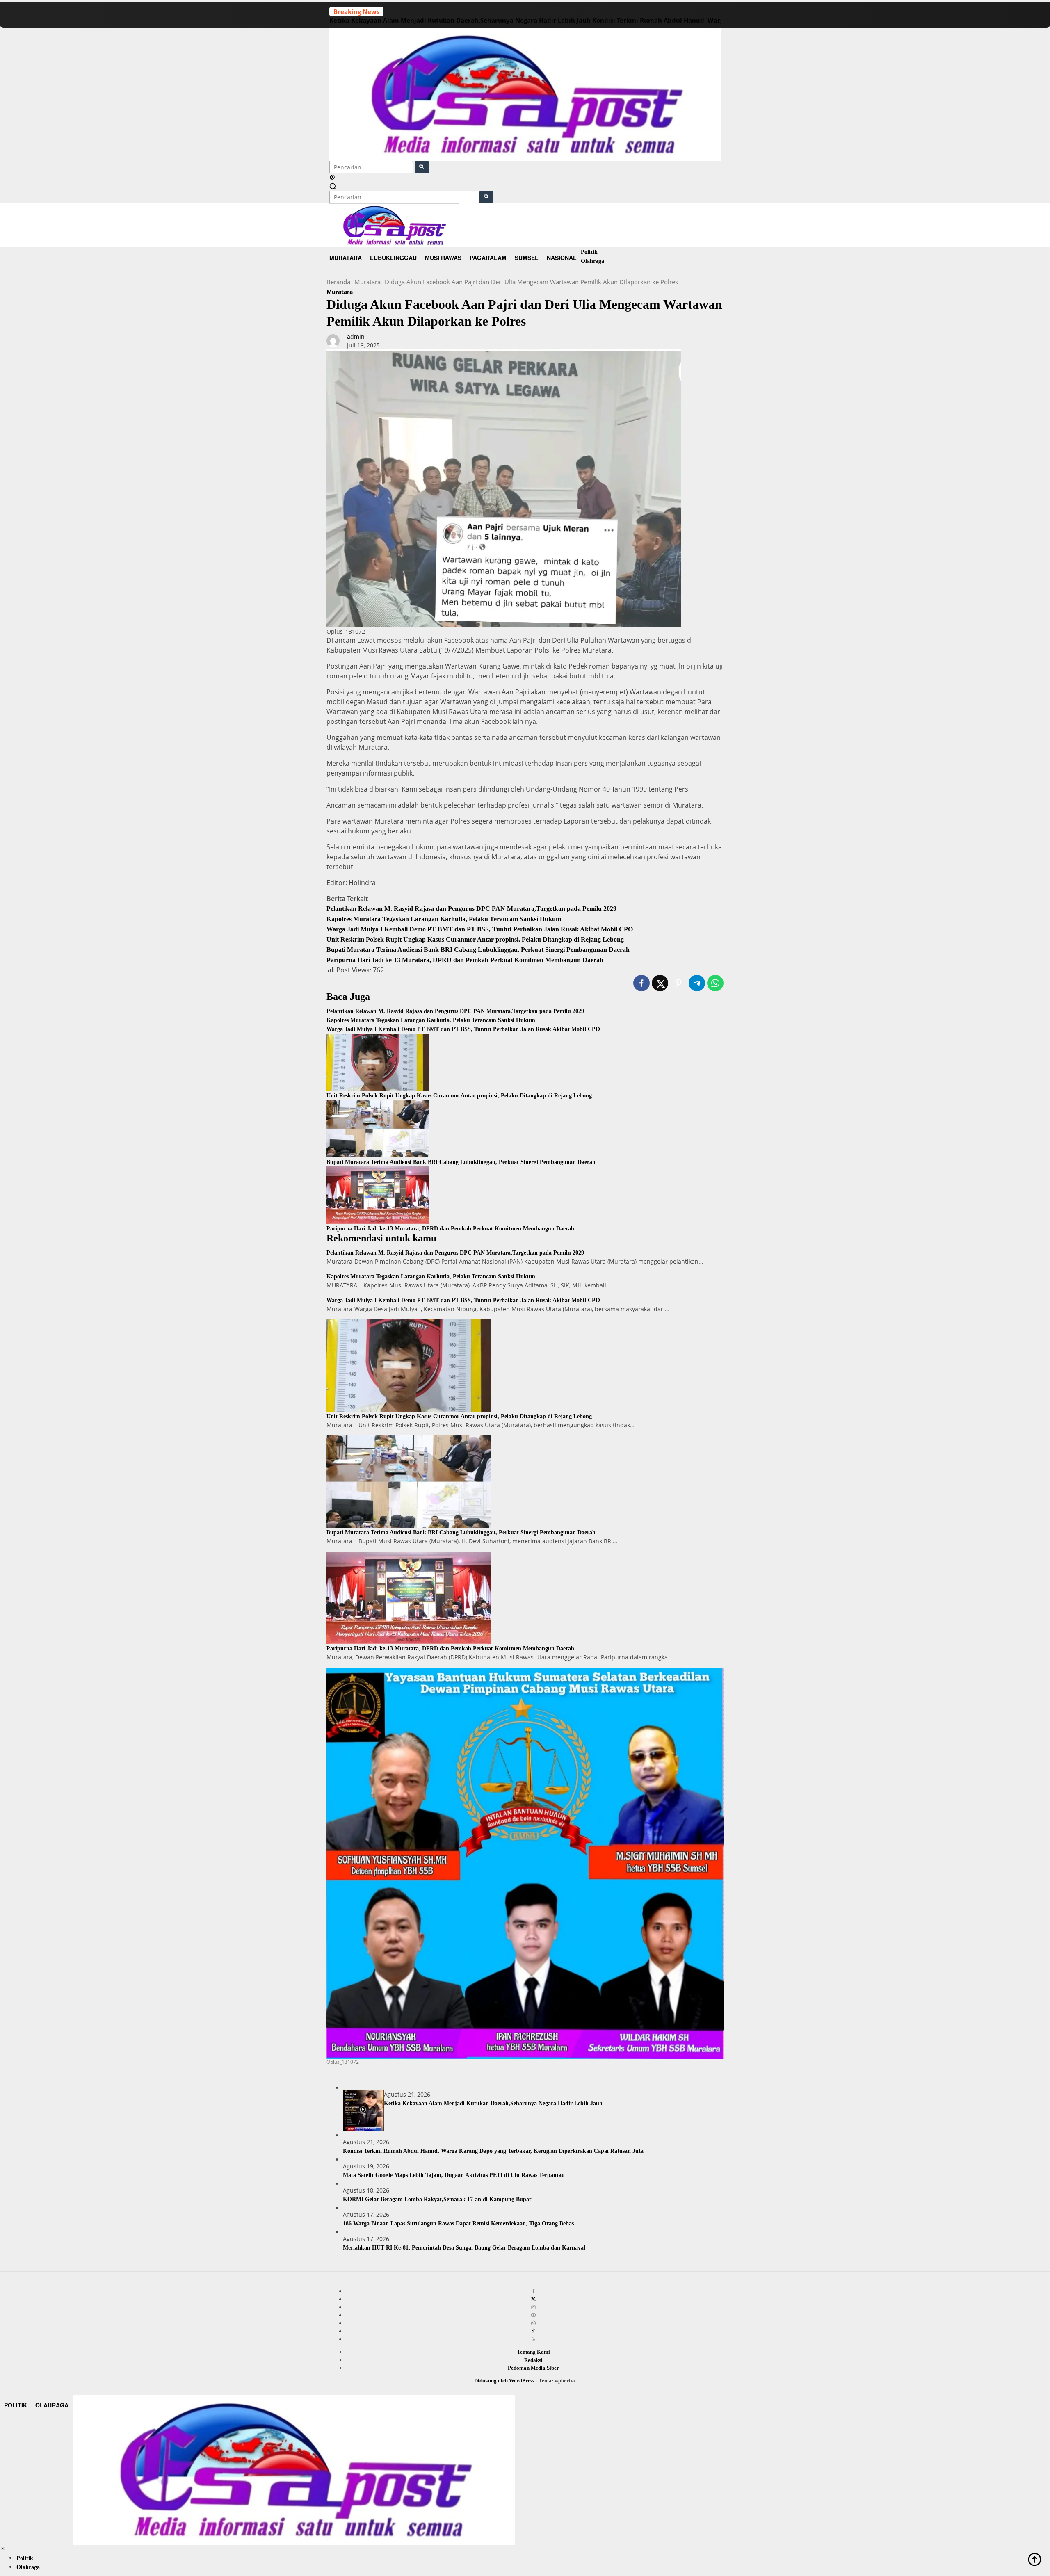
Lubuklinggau (393, 258)
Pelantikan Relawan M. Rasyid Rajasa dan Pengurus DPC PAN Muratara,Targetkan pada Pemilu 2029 (471, 909)
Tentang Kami (533, 2352)
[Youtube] (533, 2315)
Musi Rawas (443, 258)
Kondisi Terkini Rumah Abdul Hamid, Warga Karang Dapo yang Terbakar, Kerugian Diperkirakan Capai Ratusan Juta (493, 2151)
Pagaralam (488, 258)
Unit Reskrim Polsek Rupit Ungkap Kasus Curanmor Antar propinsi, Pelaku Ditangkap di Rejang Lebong (475, 939)
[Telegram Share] (697, 983)
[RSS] (533, 2339)
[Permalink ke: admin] (333, 340)
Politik (589, 252)
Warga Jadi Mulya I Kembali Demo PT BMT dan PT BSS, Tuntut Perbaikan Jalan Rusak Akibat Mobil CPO (480, 929)
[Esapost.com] (525, 94)
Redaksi (533, 2360)
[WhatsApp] (533, 2323)
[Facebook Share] (641, 983)
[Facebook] (533, 2291)
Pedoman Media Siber (533, 2368)
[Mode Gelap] (332, 178)
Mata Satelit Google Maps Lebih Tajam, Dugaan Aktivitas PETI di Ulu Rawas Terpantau (454, 2175)
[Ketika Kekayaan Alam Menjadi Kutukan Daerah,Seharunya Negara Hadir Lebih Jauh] (363, 2111)
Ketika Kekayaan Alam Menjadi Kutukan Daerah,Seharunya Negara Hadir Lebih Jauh (460, 20)
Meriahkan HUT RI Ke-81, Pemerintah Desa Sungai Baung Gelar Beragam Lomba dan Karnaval (464, 2248)
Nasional (562, 258)
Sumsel (527, 258)
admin (356, 337)
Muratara (346, 258)
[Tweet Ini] (660, 983)
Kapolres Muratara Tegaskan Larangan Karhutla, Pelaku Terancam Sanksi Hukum (444, 919)
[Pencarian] (333, 186)
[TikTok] (533, 2331)
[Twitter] (533, 2299)
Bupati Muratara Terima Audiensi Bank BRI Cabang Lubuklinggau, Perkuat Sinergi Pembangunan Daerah (478, 950)
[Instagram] (533, 2307)
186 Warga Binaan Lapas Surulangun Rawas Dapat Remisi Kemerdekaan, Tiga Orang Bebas (458, 2223)
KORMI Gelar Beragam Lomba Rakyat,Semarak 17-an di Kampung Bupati (438, 2199)
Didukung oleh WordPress (504, 2381)
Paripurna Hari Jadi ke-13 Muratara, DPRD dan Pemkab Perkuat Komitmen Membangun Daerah (465, 960)
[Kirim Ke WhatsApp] (715, 983)
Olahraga (592, 261)
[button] (422, 167)
